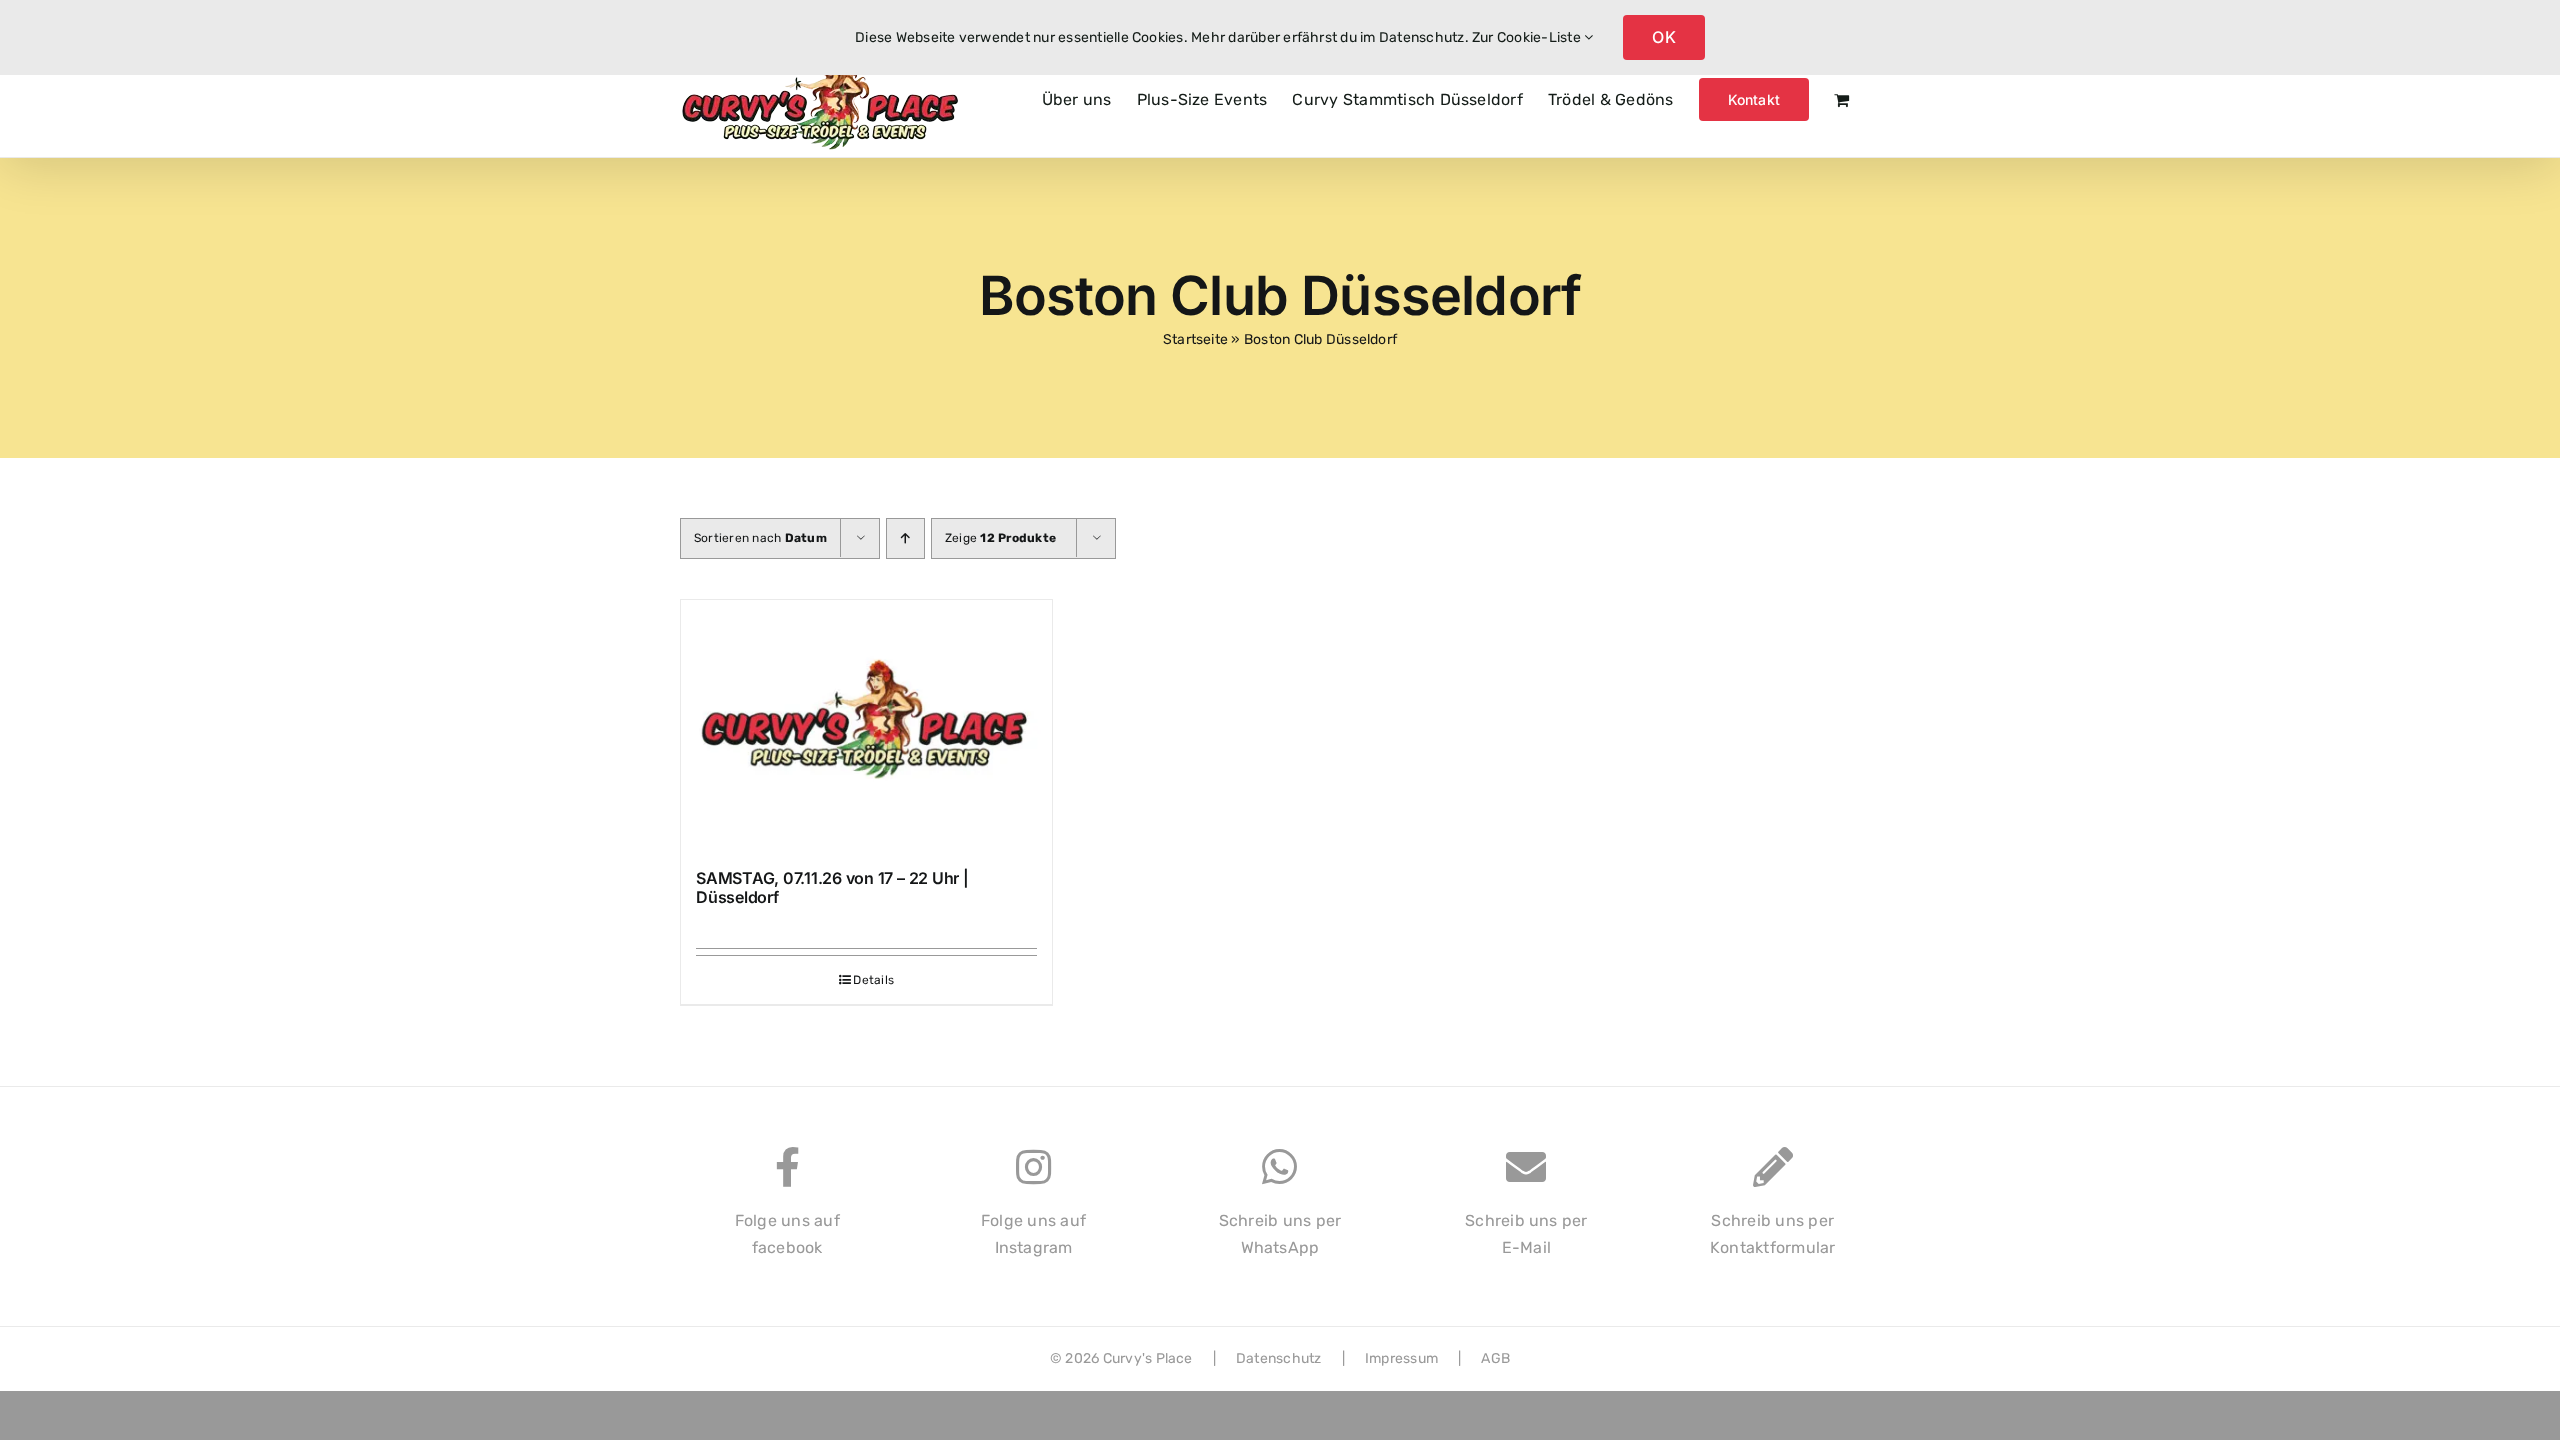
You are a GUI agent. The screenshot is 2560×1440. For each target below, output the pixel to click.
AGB (1495, 1358)
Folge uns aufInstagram (1033, 1234)
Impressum (1401, 1358)
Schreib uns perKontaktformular (1773, 1234)
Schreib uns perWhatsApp (1280, 1234)
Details (873, 980)
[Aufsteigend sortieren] (905, 538)
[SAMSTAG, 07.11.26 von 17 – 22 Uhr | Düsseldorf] (866, 724)
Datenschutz (1279, 1358)
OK (1663, 37)
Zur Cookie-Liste (1528, 37)
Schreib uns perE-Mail (1526, 1234)
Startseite (1195, 339)
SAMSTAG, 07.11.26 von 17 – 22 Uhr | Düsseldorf (832, 887)
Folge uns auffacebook (787, 1234)
